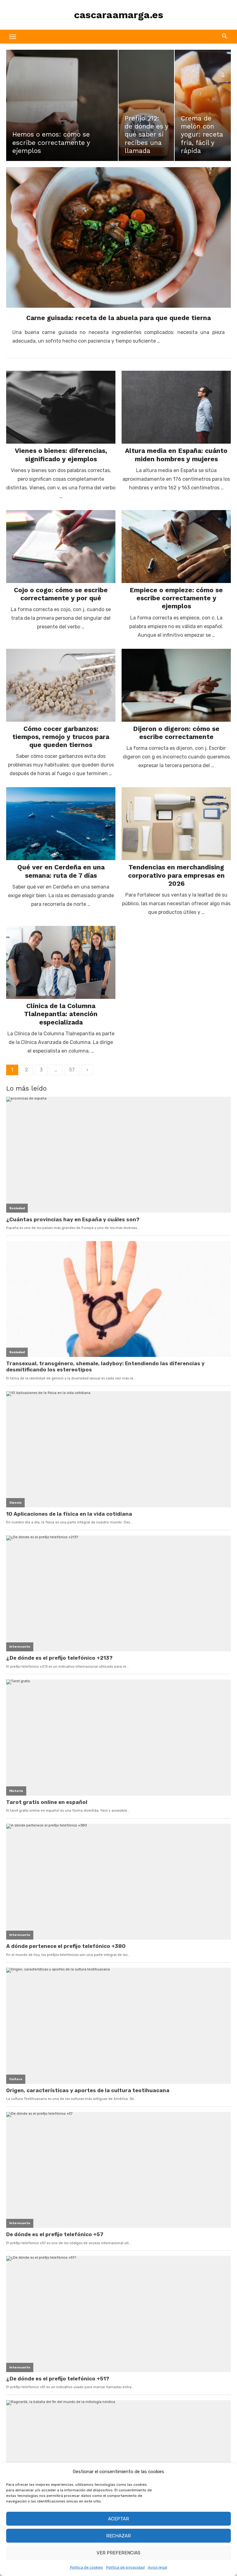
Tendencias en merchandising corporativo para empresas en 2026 (176, 875)
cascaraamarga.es (119, 15)
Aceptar (118, 2519)
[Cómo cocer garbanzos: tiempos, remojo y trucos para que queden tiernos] (61, 685)
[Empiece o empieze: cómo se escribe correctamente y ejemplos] (176, 547)
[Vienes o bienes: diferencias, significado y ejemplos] (61, 407)
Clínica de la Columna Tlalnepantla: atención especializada (61, 1014)
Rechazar (118, 2536)
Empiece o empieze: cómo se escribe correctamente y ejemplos (176, 598)
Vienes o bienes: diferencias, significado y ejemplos (61, 455)
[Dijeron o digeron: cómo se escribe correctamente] (176, 685)
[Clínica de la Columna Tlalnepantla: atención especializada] (61, 962)
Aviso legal (158, 2567)
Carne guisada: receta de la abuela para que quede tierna (118, 318)
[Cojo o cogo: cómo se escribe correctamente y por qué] (61, 547)
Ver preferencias (118, 2553)
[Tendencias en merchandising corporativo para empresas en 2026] (176, 824)
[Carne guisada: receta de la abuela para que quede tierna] (118, 237)
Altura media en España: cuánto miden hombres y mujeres (176, 455)
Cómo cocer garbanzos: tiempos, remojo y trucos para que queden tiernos (61, 737)
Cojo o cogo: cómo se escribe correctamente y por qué (61, 594)
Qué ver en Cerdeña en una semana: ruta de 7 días (61, 871)
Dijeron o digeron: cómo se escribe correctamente (176, 733)
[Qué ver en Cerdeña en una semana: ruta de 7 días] (61, 824)
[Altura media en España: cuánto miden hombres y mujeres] (176, 407)
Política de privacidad (125, 2567)
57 (72, 1070)
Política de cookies (87, 2567)
